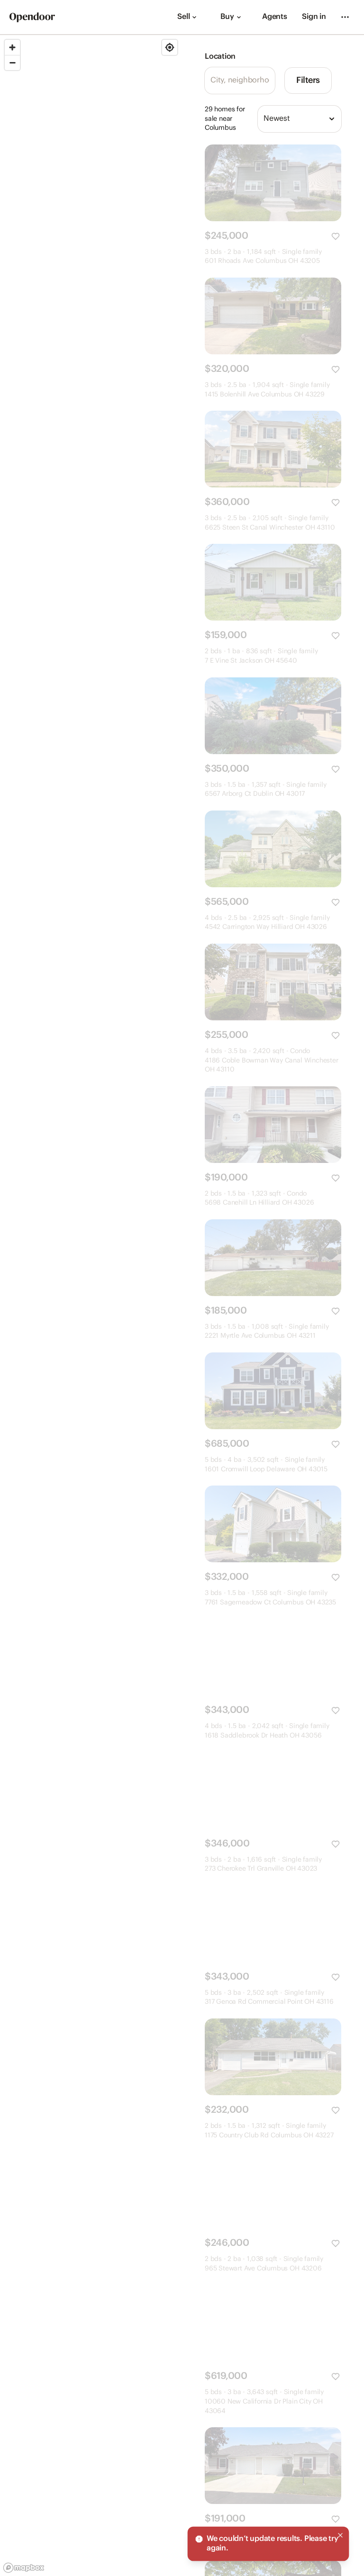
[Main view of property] (273, 183)
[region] (91, 1306)
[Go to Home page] (32, 17)
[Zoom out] (12, 63)
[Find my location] (170, 47)
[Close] (340, 2535)
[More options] (345, 17)
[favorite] (336, 236)
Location (220, 57)
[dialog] (268, 2544)
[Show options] (332, 119)
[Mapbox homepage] (24, 2568)
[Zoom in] (12, 47)
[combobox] (300, 119)
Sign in (314, 17)
